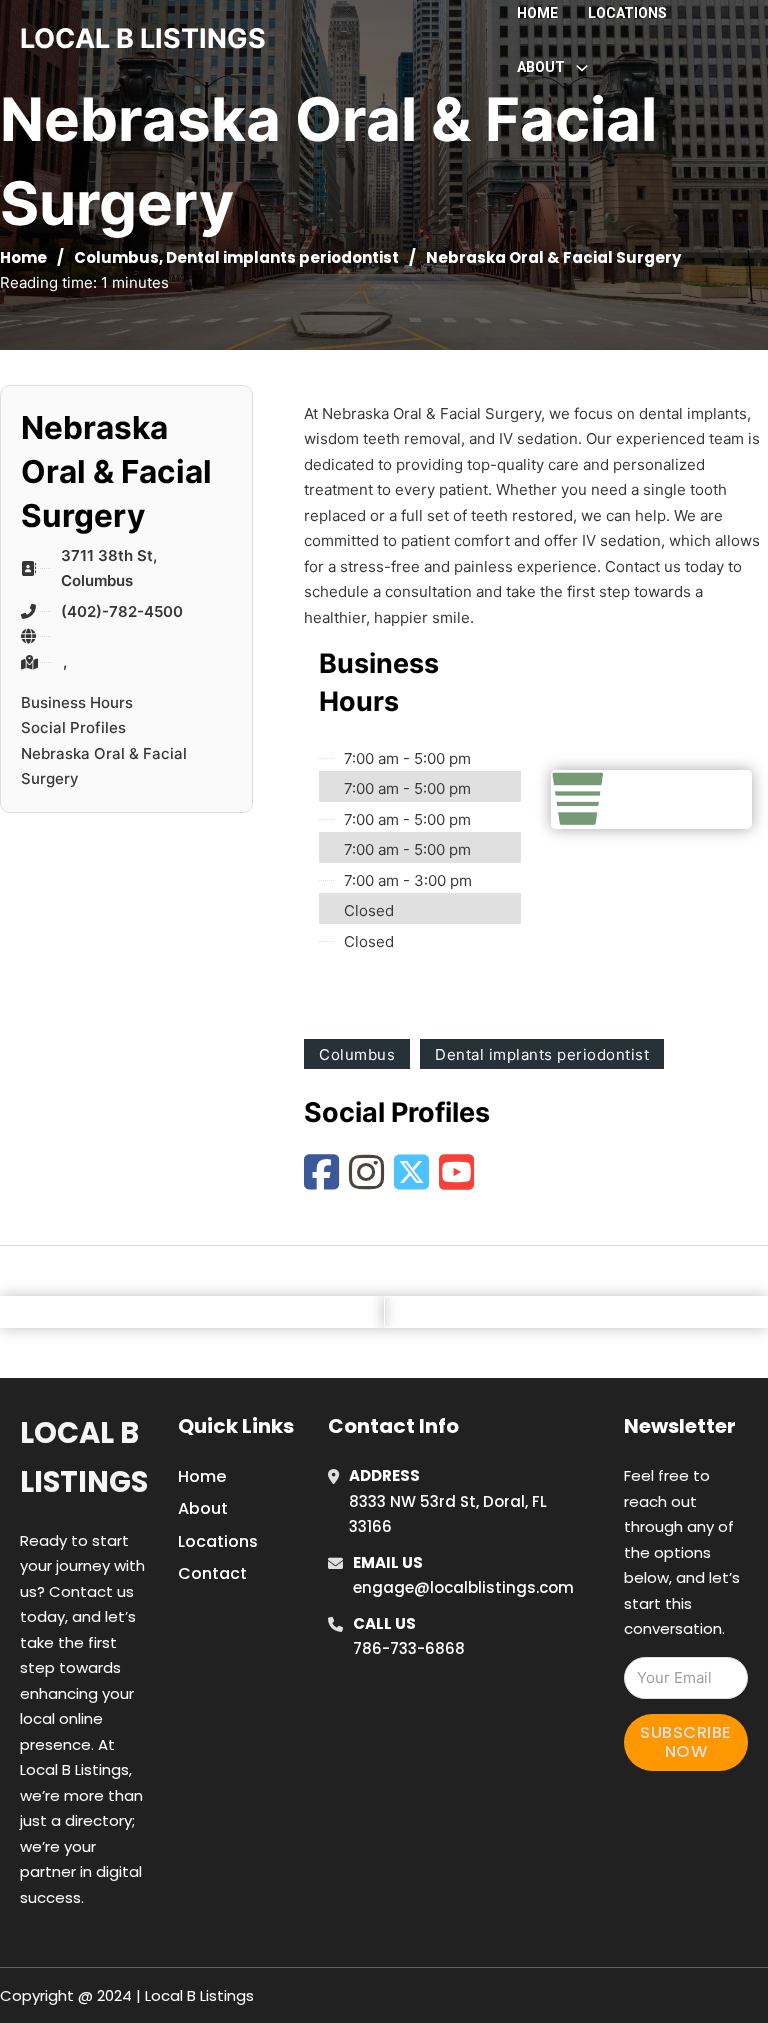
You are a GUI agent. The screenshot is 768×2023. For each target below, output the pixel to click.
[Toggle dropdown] (582, 68)
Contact (212, 1573)
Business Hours (77, 702)
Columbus (116, 257)
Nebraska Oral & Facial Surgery (104, 766)
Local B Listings (143, 38)
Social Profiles (73, 727)
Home (537, 13)
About (203, 1508)
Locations (627, 13)
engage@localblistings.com (463, 1587)
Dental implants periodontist (282, 257)
